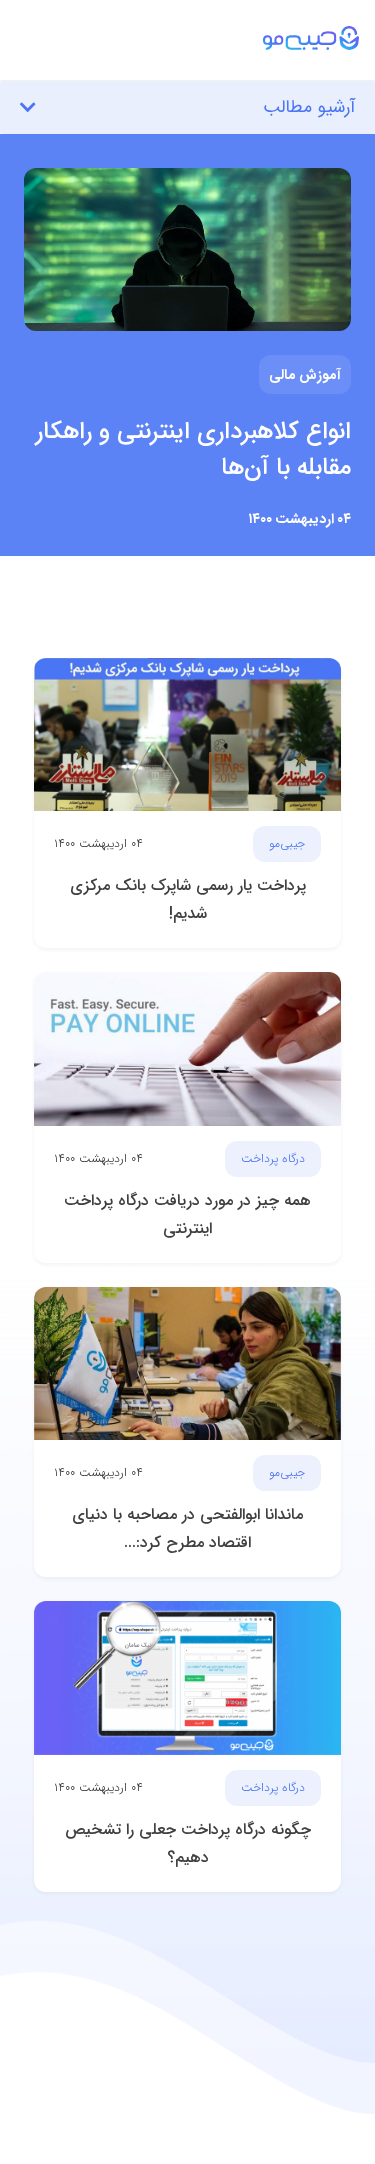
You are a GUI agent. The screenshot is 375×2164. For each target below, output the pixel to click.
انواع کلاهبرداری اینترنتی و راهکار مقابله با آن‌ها (193, 450)
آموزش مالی (305, 374)
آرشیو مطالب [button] (309, 107)
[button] (187, 27)
